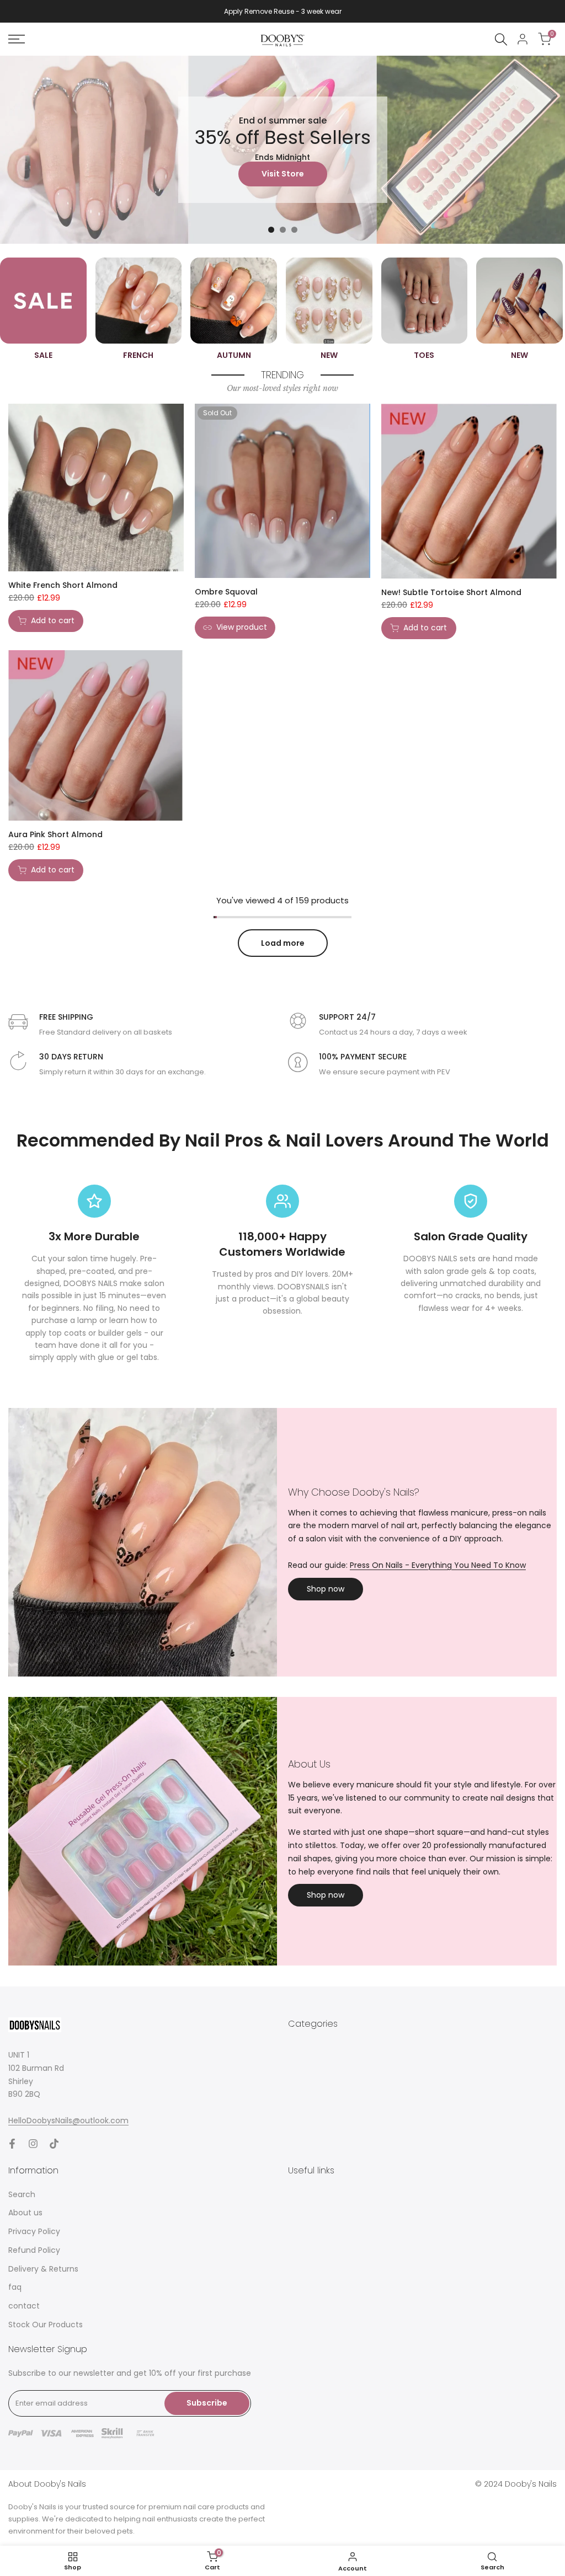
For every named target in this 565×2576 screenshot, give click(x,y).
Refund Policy (34, 2250)
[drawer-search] (501, 39)
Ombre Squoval (226, 592)
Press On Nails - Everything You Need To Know (438, 1565)
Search (22, 2194)
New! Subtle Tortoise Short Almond (451, 592)
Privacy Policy (34, 2231)
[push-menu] (17, 39)
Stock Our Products (46, 2325)
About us (25, 2213)
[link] (282, 150)
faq (15, 2287)
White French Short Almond (63, 585)
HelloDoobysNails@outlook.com (68, 2120)
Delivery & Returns (43, 2269)
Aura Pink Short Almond (55, 834)
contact (24, 2306)
